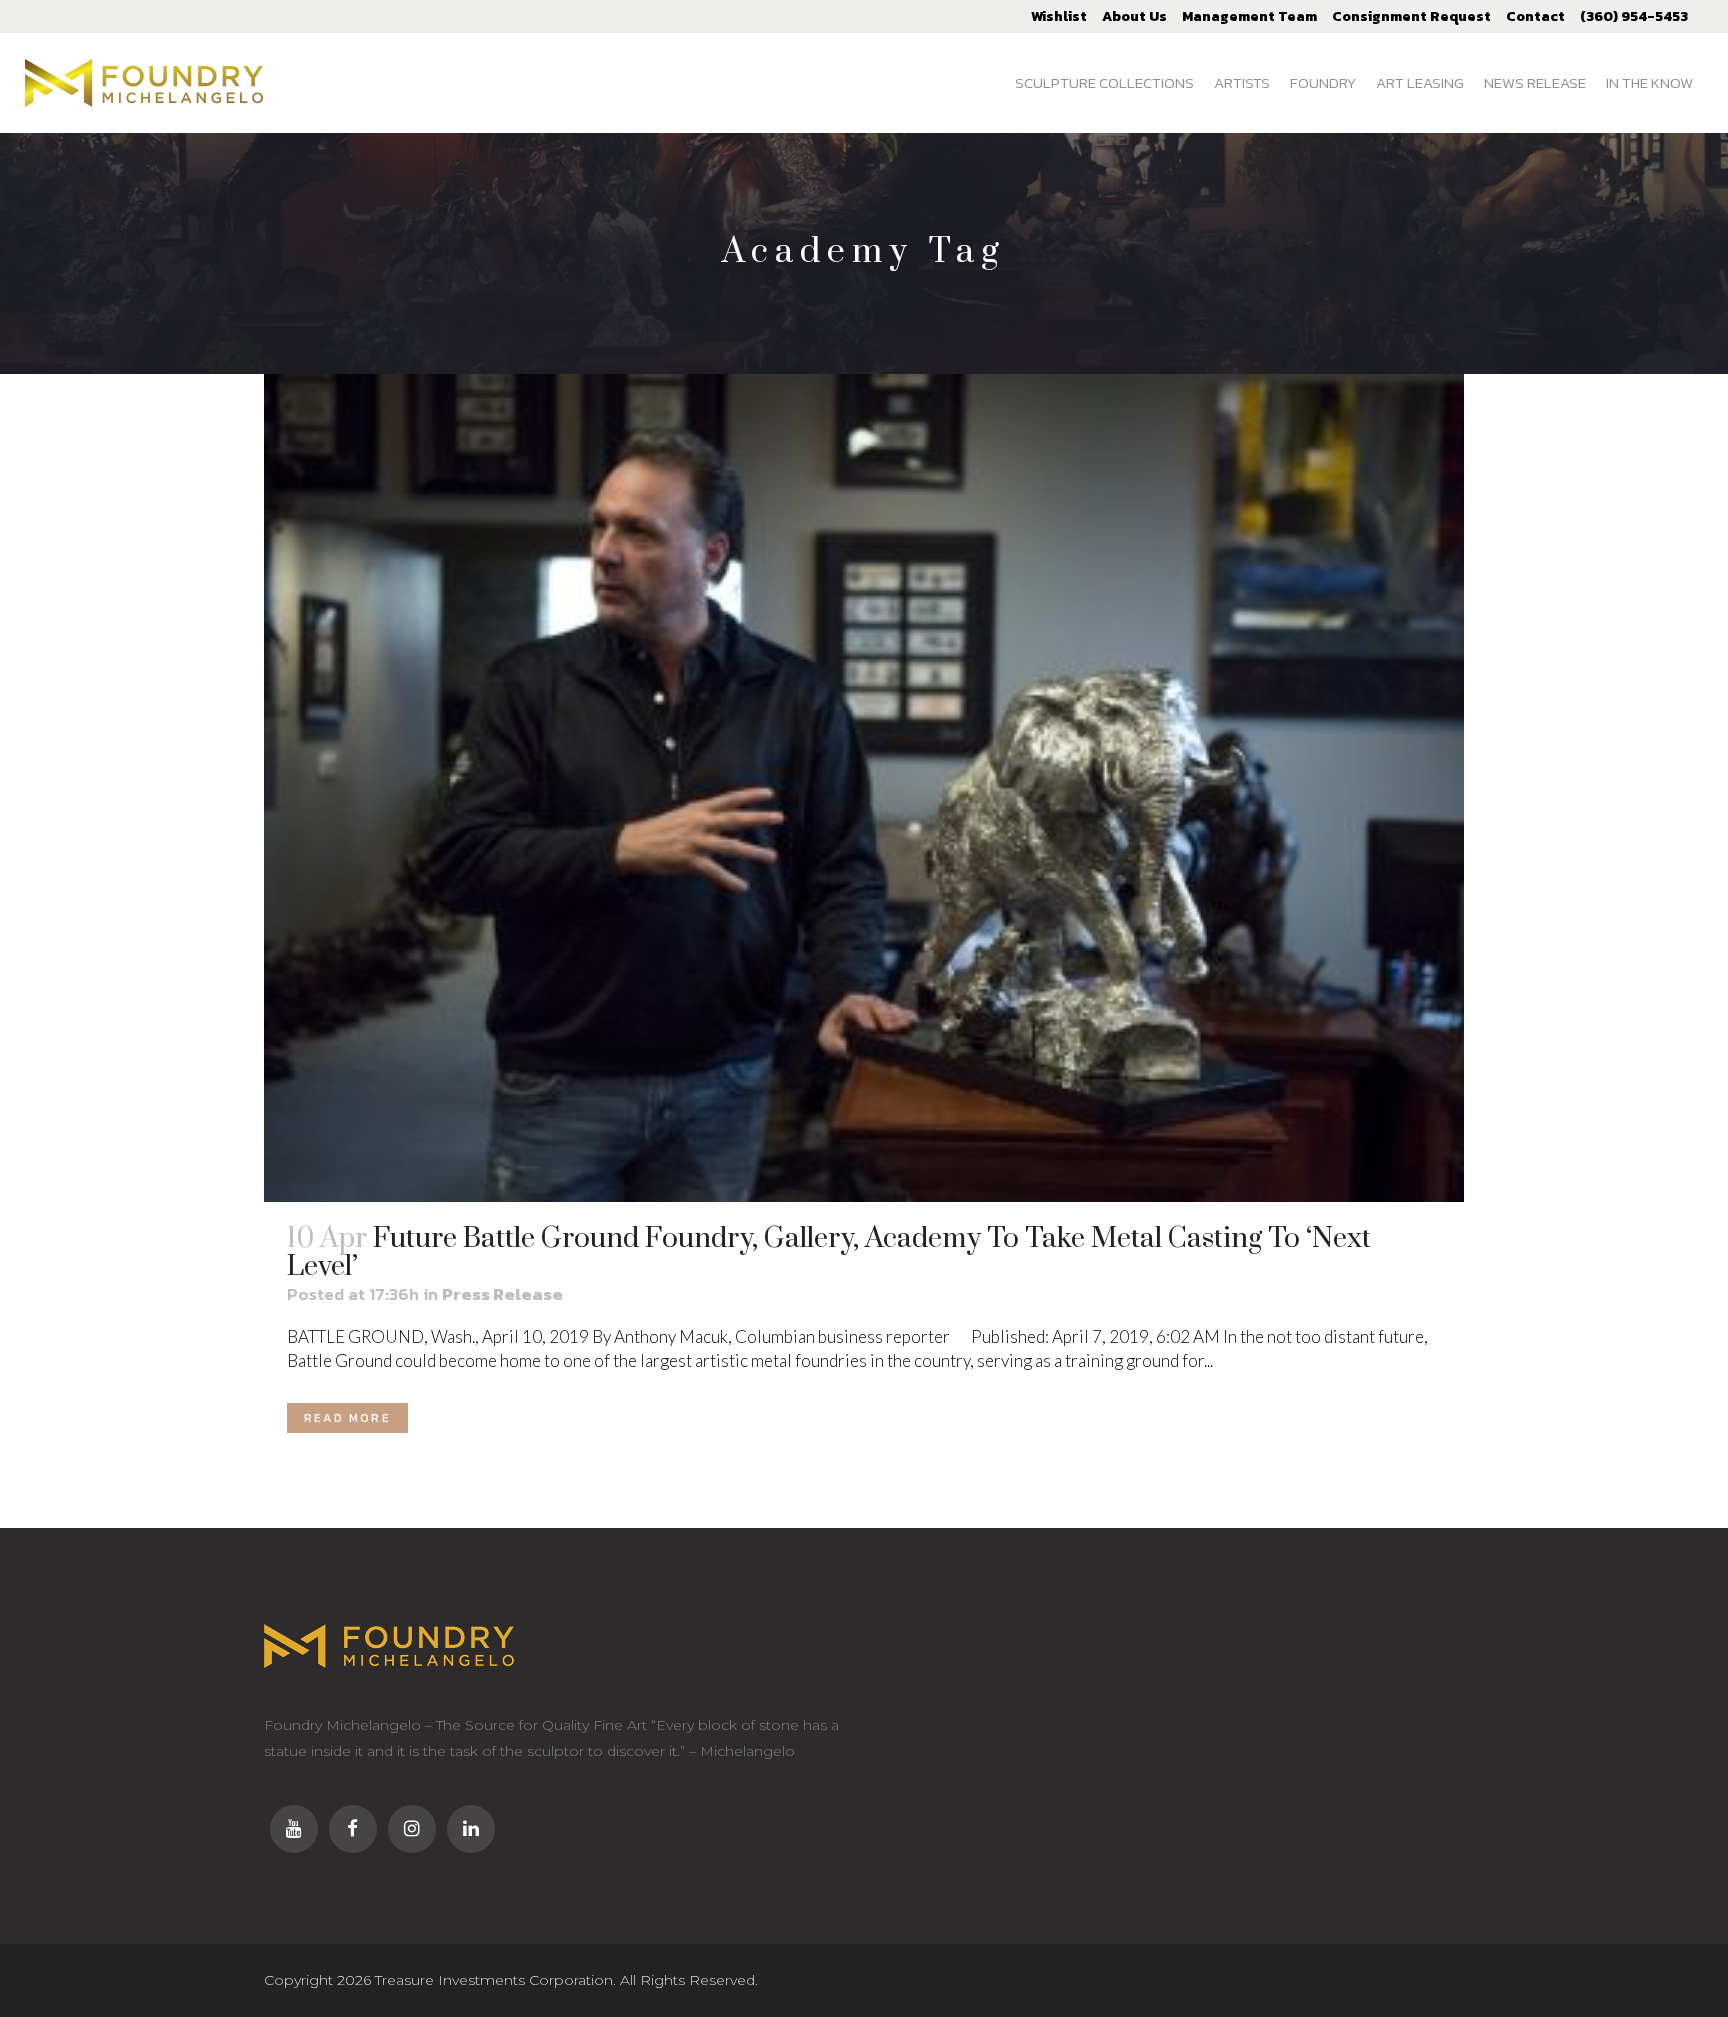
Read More (347, 1418)
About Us (1134, 16)
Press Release (502, 1294)
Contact (1535, 16)
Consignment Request (1411, 16)
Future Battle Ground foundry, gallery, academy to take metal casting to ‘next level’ (829, 1252)
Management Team (1249, 16)
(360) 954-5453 (1634, 16)
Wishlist (1059, 16)
